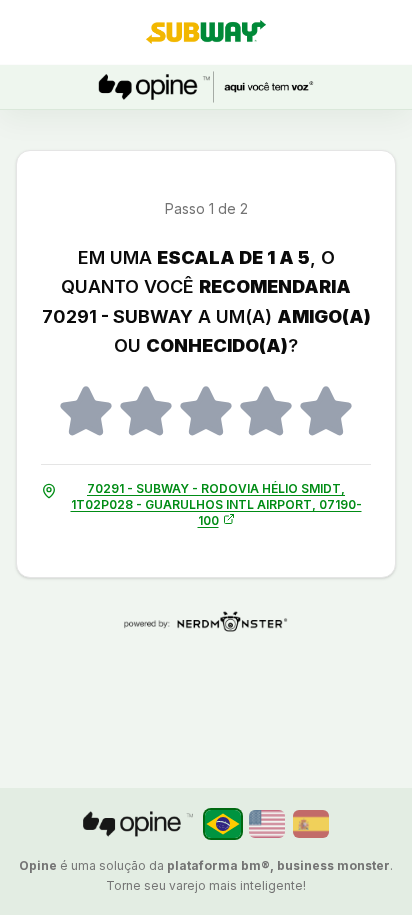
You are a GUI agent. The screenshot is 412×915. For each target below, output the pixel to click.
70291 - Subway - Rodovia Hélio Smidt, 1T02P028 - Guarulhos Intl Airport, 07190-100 (216, 504)
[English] (267, 824)
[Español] (311, 824)
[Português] (223, 824)
